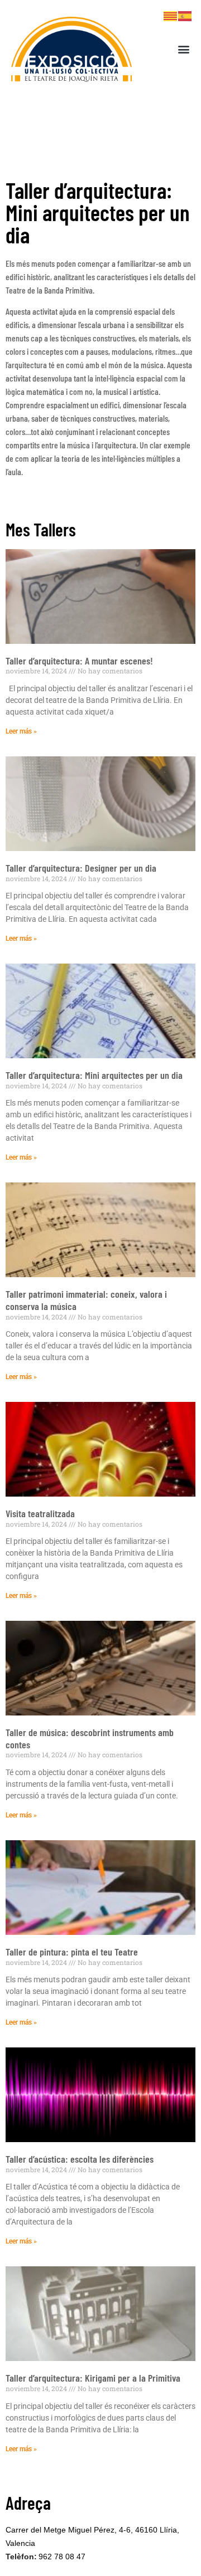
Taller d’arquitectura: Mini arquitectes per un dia (94, 1075)
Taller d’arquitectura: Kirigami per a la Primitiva (93, 2378)
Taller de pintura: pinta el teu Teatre (72, 1952)
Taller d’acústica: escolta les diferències (80, 2159)
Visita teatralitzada (40, 1513)
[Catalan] (171, 15)
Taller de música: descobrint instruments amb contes (90, 1738)
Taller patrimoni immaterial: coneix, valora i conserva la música (86, 1300)
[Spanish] (185, 15)
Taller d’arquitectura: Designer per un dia (81, 868)
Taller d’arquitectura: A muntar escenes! (79, 661)
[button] (184, 49)
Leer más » (21, 731)
